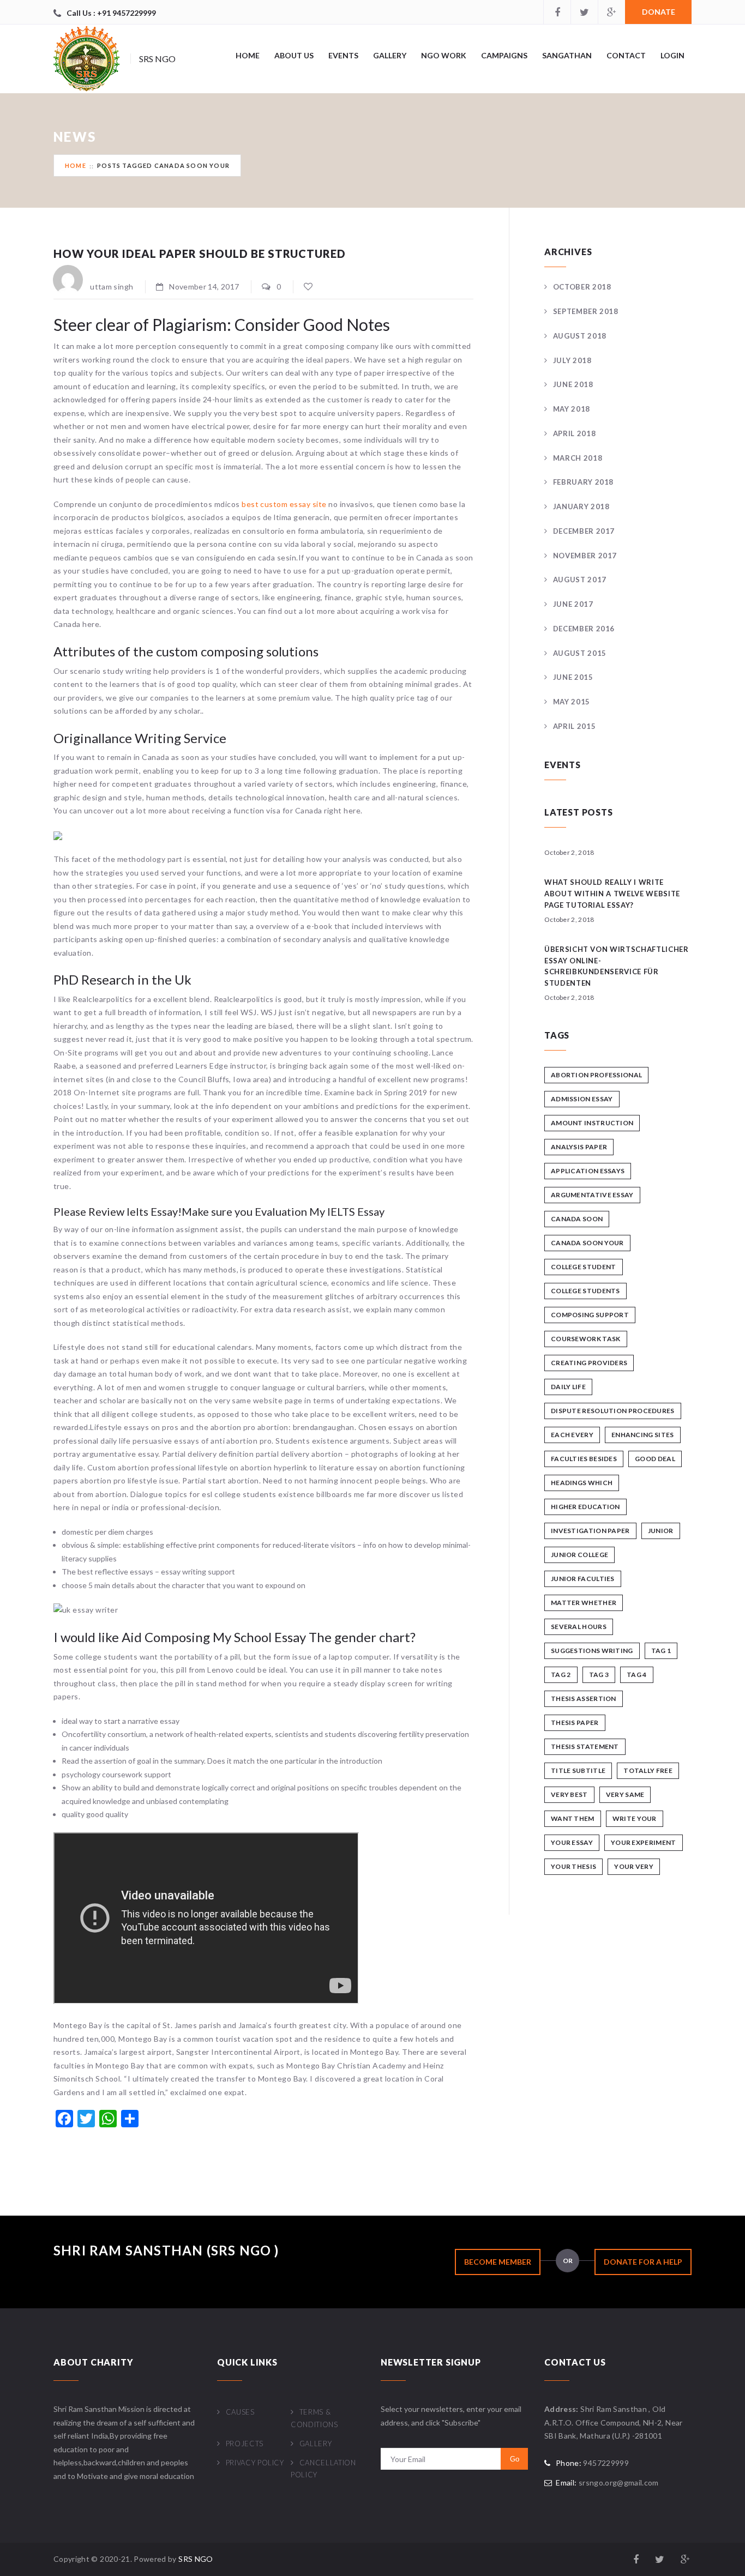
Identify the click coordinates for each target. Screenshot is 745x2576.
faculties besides (584, 1459)
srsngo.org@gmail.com (619, 2483)
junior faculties (583, 1579)
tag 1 (661, 1651)
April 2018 (574, 433)
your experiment (644, 1842)
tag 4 (637, 1675)
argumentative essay (592, 1195)
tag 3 (599, 1675)
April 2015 (574, 726)
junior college (579, 1555)
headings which (582, 1483)
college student (584, 1267)
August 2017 (580, 580)
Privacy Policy (255, 2463)
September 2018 (586, 311)
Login (672, 55)
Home (248, 55)
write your (635, 1818)
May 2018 (572, 409)
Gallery (390, 55)
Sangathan (567, 55)
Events (343, 55)
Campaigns (504, 55)
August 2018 (580, 336)
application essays (588, 1171)
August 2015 (580, 653)
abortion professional (596, 1075)
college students (585, 1291)
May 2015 (572, 702)
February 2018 (583, 482)
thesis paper (575, 1723)
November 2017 (585, 556)
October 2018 (582, 287)
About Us (294, 55)
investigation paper (590, 1531)
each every (572, 1435)
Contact (626, 55)
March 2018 (578, 458)
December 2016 (584, 629)
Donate (659, 12)
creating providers (589, 1363)
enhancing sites (643, 1435)
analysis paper (579, 1147)
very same (625, 1794)
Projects (245, 2444)
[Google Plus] (611, 12)
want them (573, 1818)
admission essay (582, 1099)
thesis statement (585, 1747)
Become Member (498, 2262)
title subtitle (578, 1770)
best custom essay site (284, 504)
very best (569, 1794)
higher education (585, 1507)
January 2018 (581, 506)
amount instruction (592, 1123)
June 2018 (573, 384)
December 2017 (584, 531)
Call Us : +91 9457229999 (111, 13)
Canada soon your (587, 1243)
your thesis (573, 1866)
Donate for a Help (643, 2262)
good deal (655, 1459)
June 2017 (573, 604)
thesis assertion (584, 1699)
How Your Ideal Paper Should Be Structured (200, 254)
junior (661, 1531)
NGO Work (444, 55)
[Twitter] (584, 12)
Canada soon (577, 1219)
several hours (579, 1627)
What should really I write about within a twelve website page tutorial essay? (612, 894)
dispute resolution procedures (613, 1411)
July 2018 (572, 360)
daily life (568, 1387)
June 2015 (573, 677)
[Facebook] (557, 12)
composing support (590, 1315)
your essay (572, 1842)
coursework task (586, 1339)
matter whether (584, 1603)
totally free (648, 1770)
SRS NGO (196, 2559)
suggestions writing (592, 1651)
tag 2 (561, 1675)
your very (634, 1866)
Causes (240, 2412)
